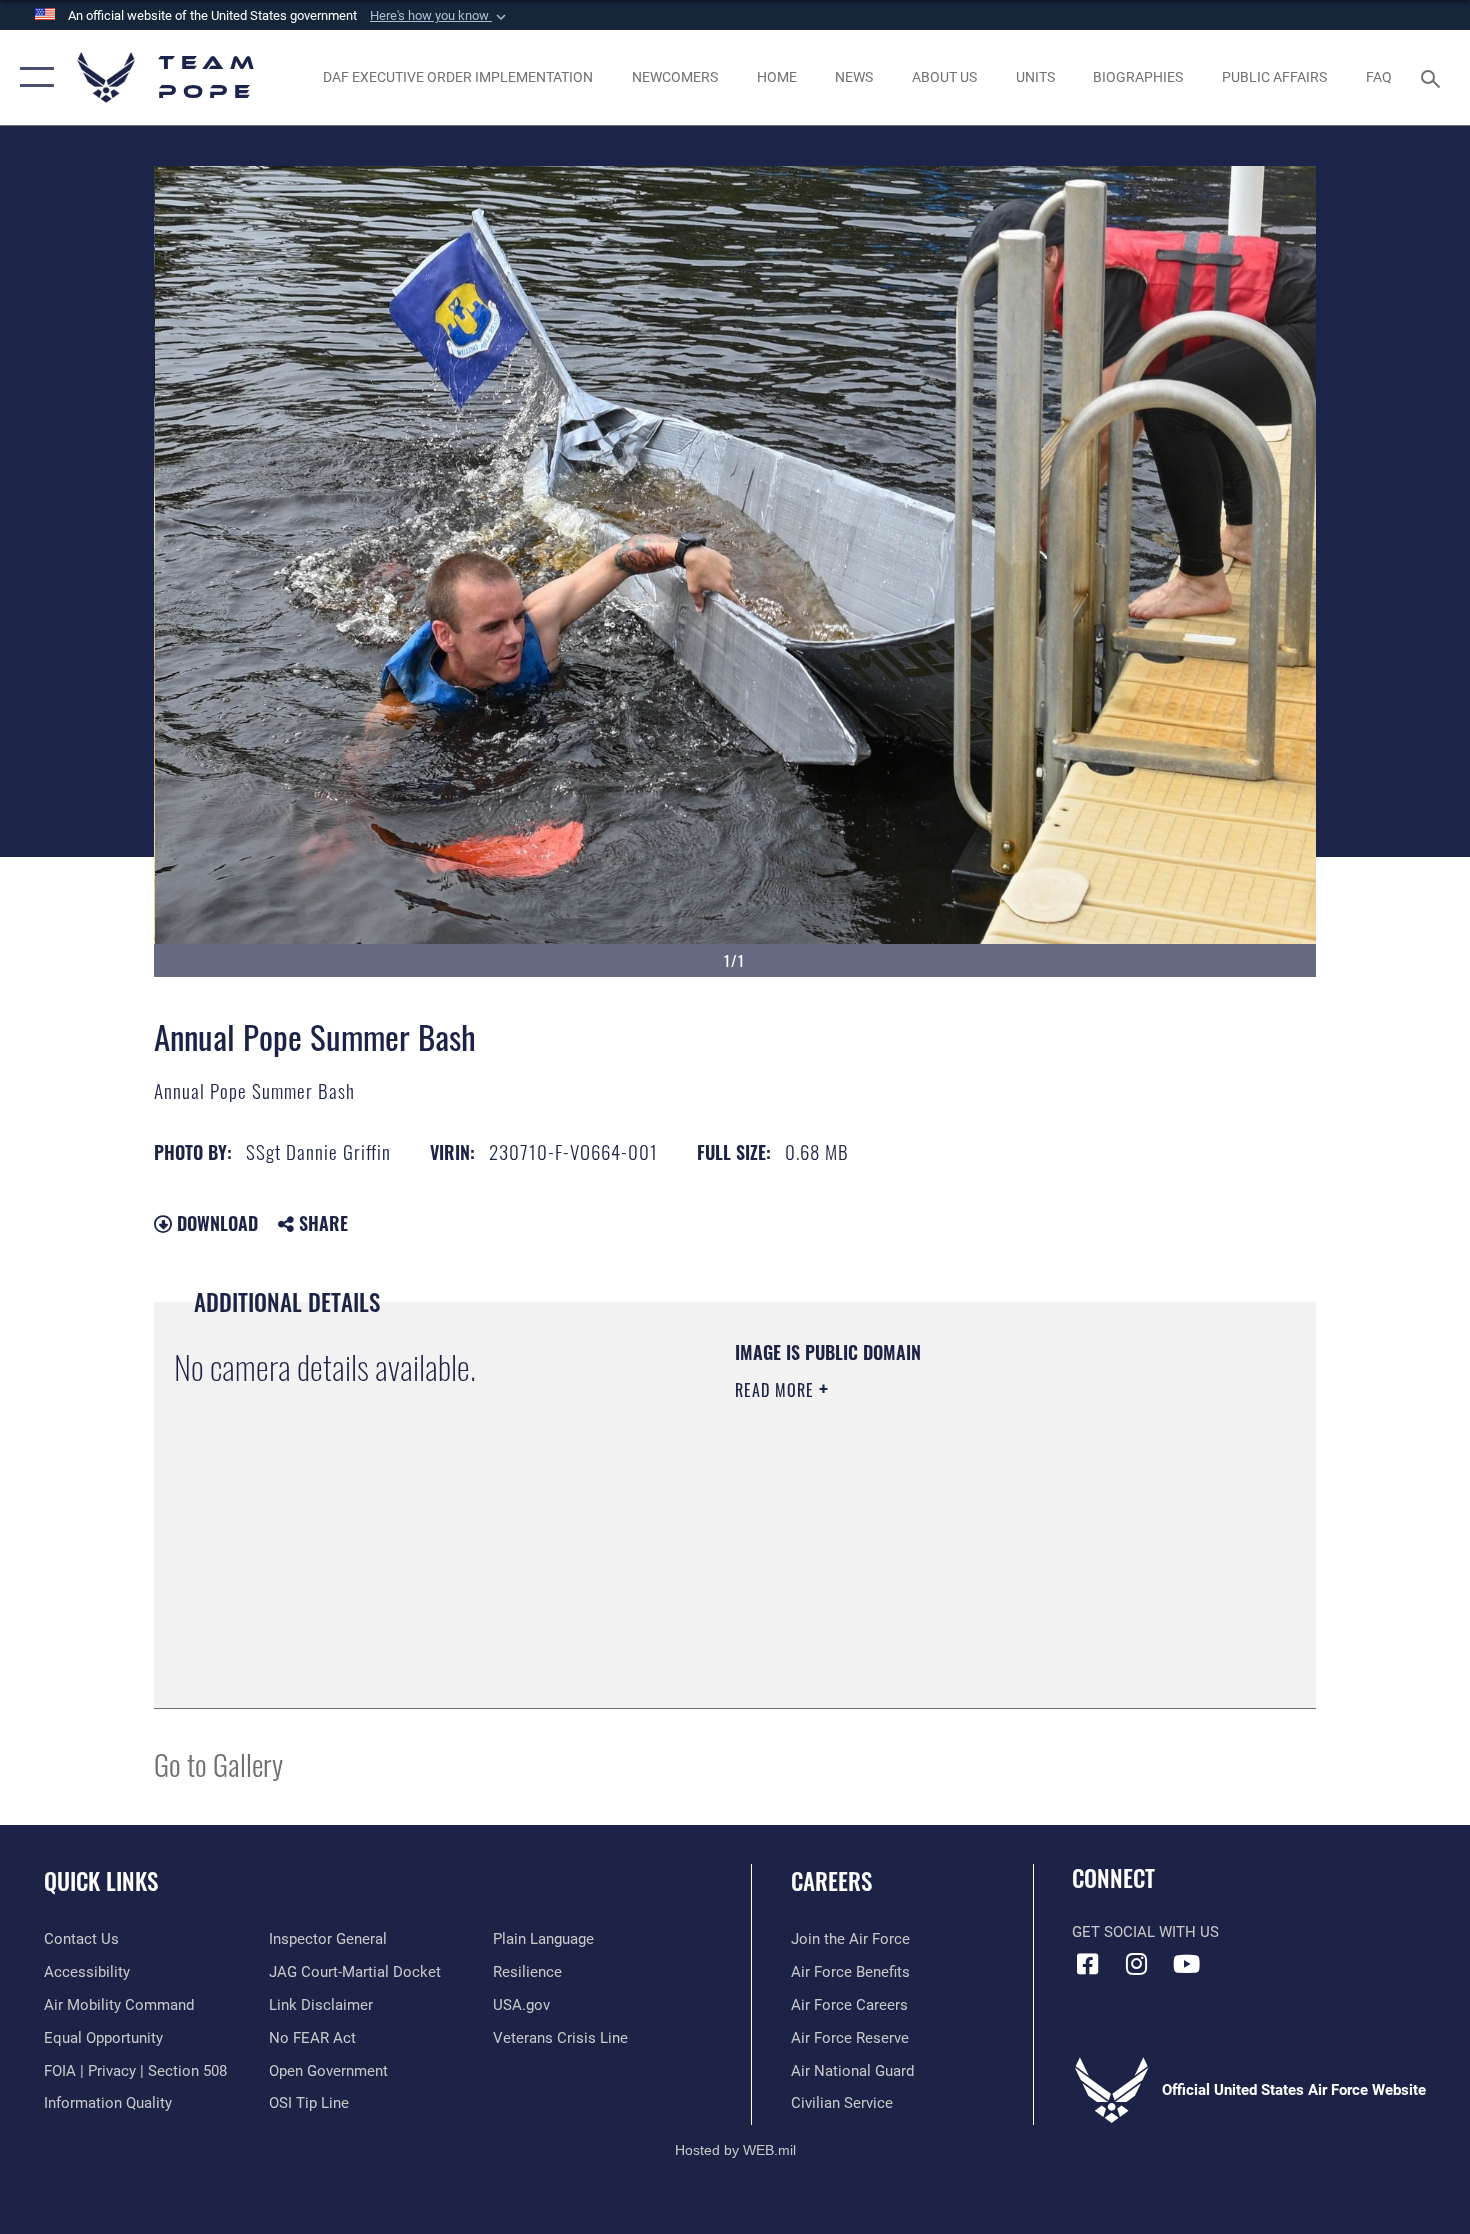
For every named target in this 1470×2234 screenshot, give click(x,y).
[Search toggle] (1433, 77)
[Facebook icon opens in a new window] (1087, 1964)
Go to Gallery (218, 1763)
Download (215, 1223)
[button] (440, 16)
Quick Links (101, 1881)
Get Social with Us (1145, 1932)
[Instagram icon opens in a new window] (1137, 1964)
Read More (777, 1390)
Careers (831, 1881)
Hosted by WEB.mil (735, 2150)
